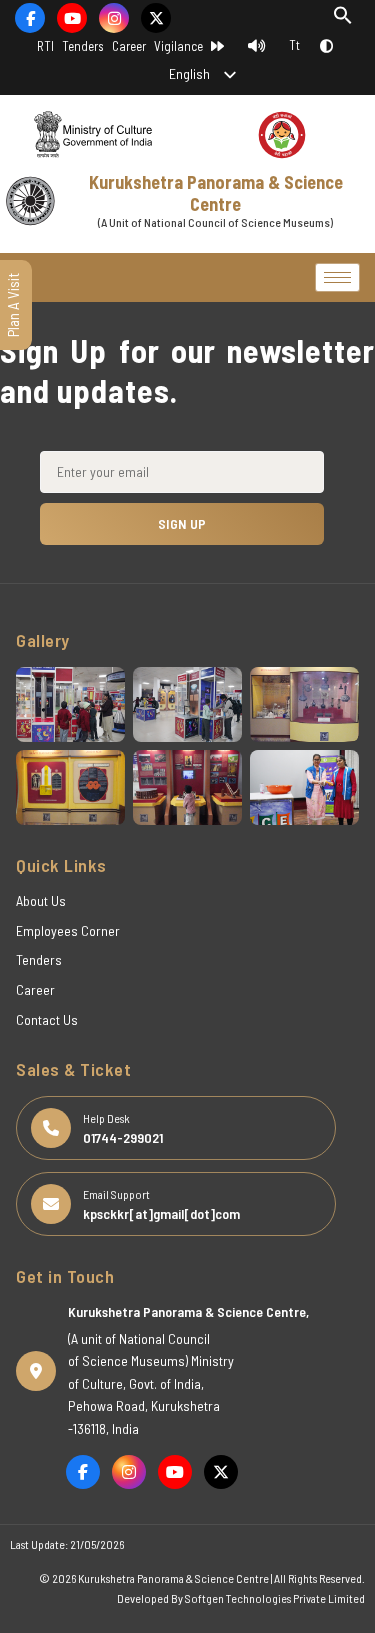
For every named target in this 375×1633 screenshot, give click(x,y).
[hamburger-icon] (337, 277)
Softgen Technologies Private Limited (275, 1598)
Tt (294, 45)
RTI (45, 46)
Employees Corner (68, 930)
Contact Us (47, 1019)
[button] (343, 19)
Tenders (83, 46)
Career (129, 46)
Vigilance (178, 46)
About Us (41, 900)
